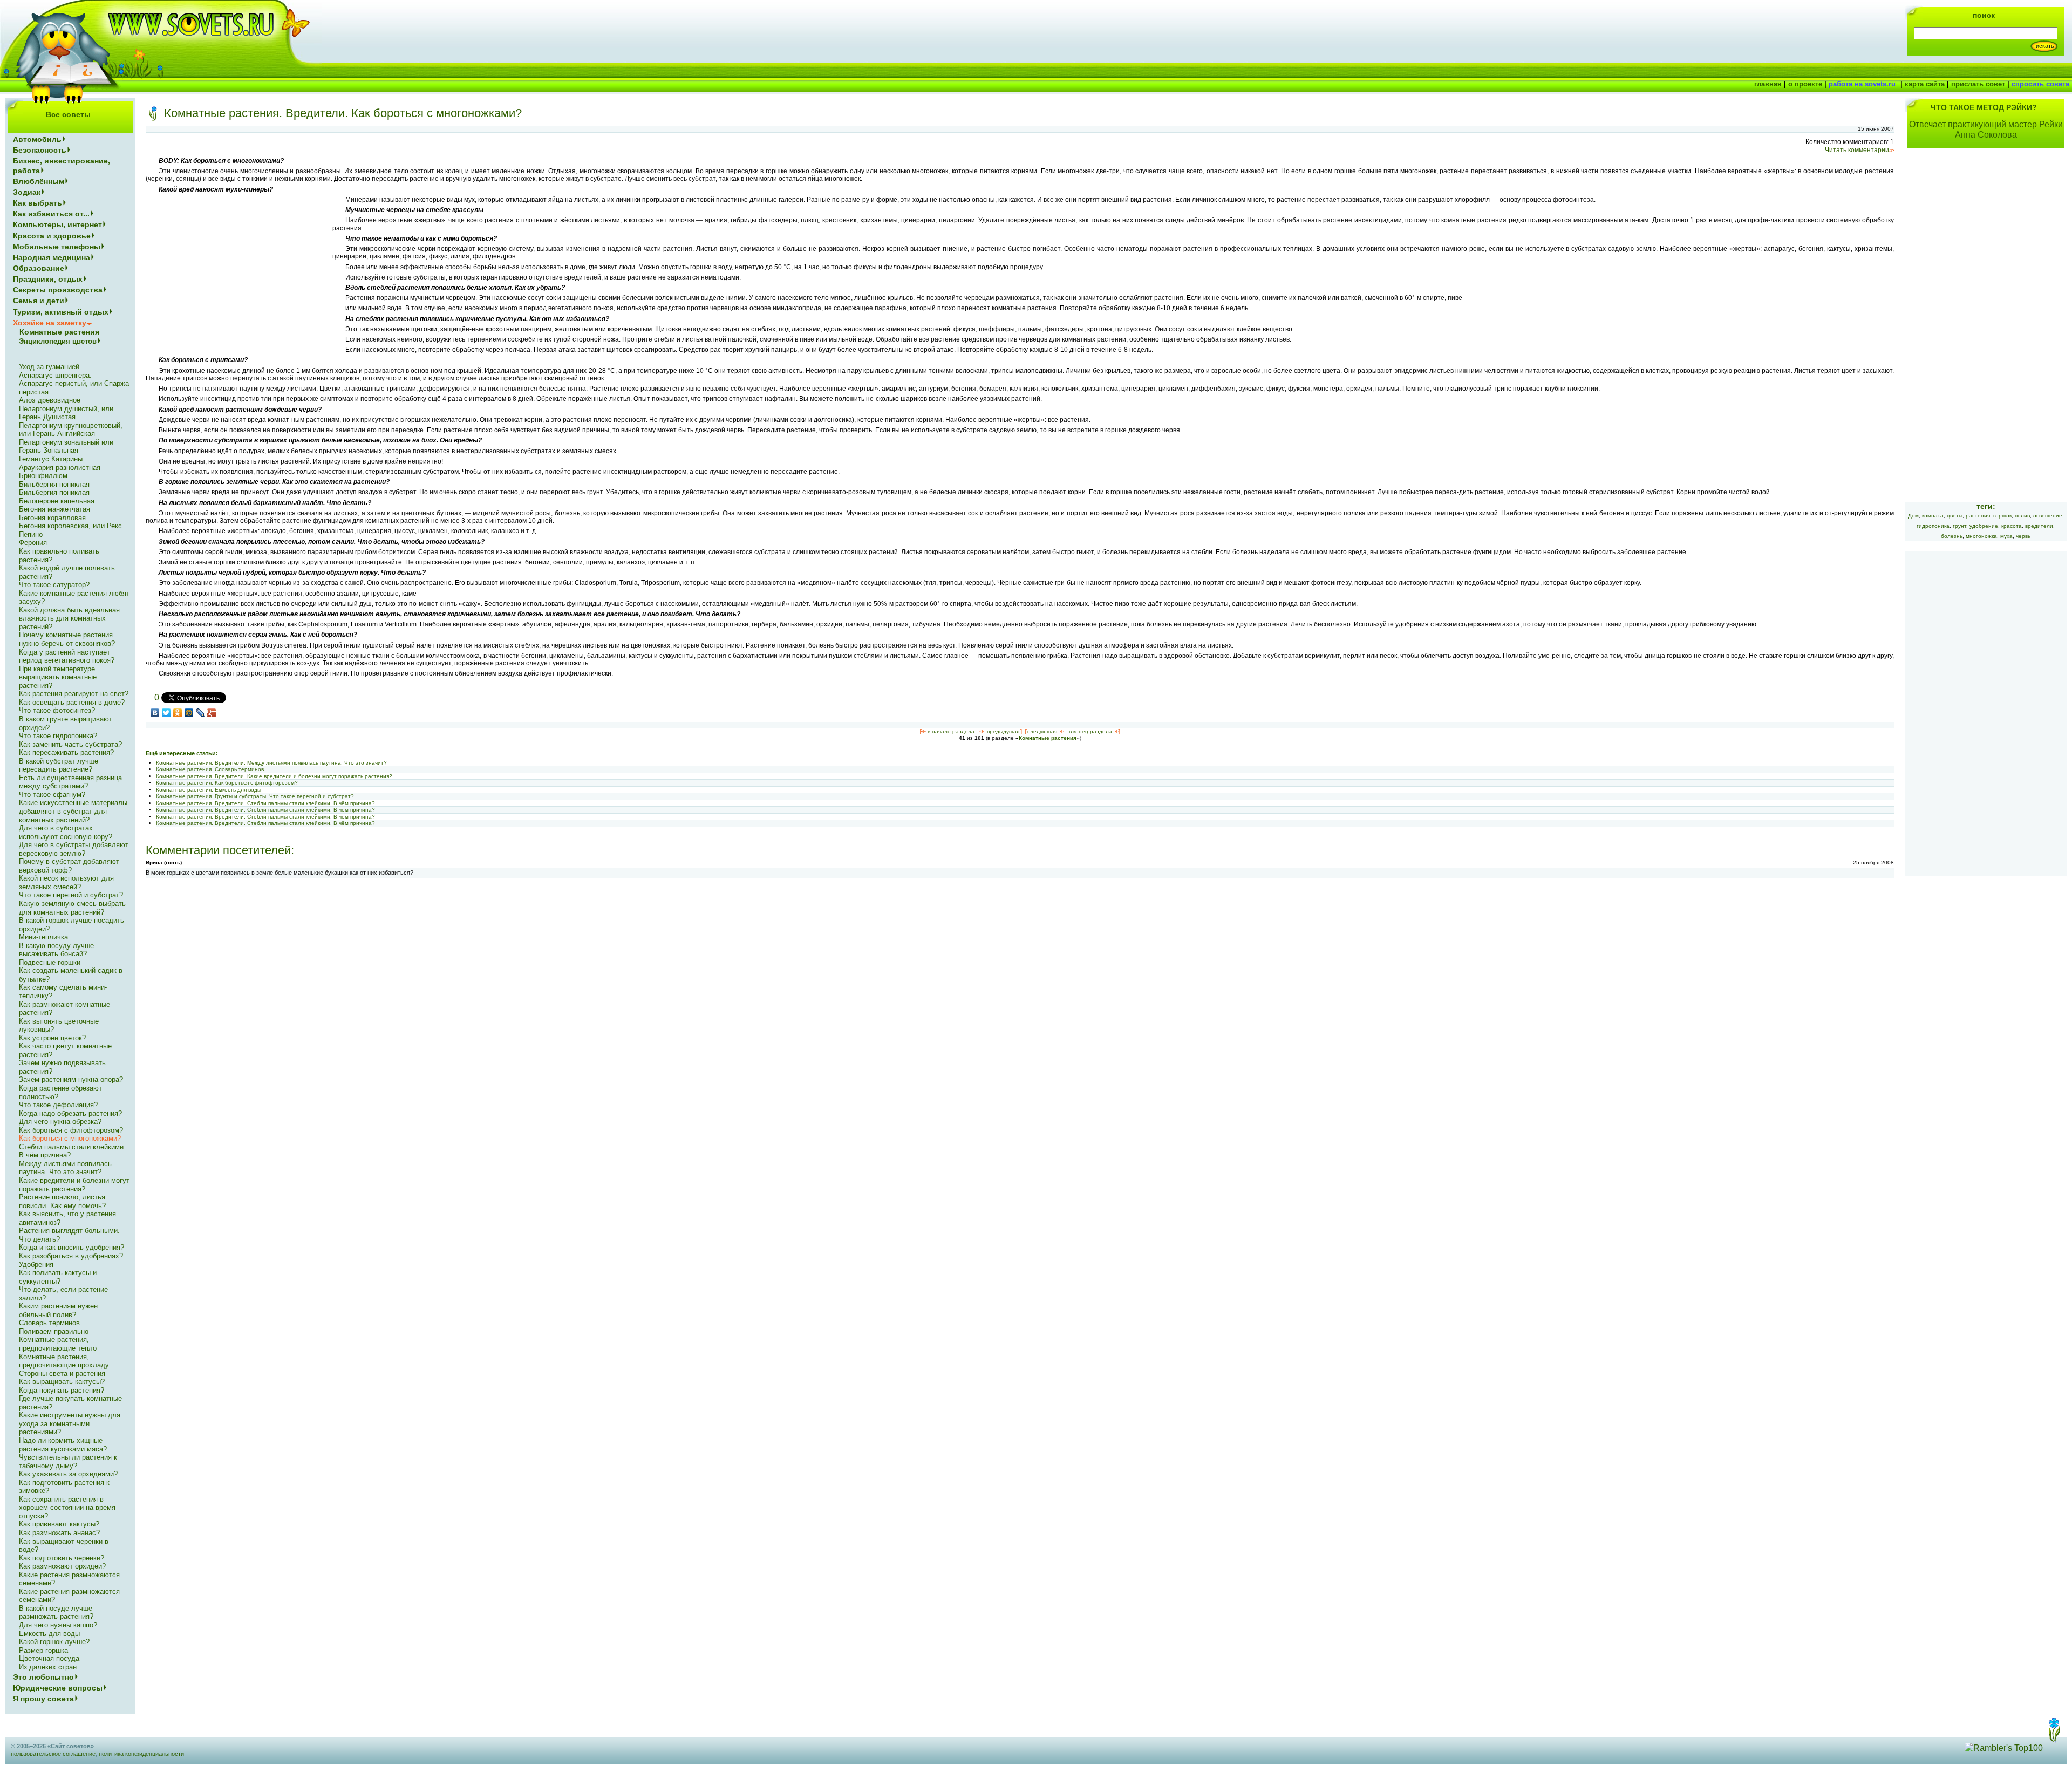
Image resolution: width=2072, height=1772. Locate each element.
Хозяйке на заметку (50, 323)
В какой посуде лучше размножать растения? (56, 1613)
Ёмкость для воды (49, 1634)
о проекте (1805, 84)
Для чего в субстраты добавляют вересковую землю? (74, 849)
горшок (2002, 516)
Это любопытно (43, 1677)
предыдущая (1003, 731)
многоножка (1981, 536)
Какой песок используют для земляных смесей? (66, 882)
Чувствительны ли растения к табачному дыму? (68, 1461)
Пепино (31, 534)
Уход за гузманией (49, 367)
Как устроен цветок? (52, 1038)
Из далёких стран (48, 1667)
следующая (1042, 731)
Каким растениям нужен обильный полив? (58, 1310)
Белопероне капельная (57, 501)
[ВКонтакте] (155, 713)
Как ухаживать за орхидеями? (68, 1474)
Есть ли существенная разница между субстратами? (70, 782)
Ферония (33, 543)
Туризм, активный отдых (61, 312)
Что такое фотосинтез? (57, 710)
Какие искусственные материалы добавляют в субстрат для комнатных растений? (73, 811)
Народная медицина (52, 257)
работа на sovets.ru (1862, 84)
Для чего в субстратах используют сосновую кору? (66, 832)
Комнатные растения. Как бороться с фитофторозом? (227, 783)
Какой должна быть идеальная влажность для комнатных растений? (69, 618)
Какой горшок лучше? (54, 1642)
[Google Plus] (212, 713)
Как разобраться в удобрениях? (71, 1256)
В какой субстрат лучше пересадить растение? (59, 765)
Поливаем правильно (54, 1331)
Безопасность (40, 150)
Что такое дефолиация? (58, 1105)
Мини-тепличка (43, 937)
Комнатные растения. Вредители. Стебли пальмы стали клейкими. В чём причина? (265, 803)
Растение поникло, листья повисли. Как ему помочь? (62, 1201)
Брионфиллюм (43, 476)
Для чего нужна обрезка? (60, 1122)
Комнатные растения (1048, 738)
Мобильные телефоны (57, 247)
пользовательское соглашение (53, 1754)
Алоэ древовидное (50, 400)
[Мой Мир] (189, 713)
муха (2006, 536)
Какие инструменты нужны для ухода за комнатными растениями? (70, 1423)
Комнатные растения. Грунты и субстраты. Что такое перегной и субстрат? (255, 796)
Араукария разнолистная (60, 468)
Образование (39, 268)
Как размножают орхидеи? (62, 1566)
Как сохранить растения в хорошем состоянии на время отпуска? (67, 1508)
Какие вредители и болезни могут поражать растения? (74, 1185)
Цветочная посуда (49, 1658)
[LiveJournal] (200, 713)
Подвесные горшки (50, 962)
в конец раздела (1090, 731)
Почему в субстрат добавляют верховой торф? (69, 866)
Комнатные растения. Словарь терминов (210, 769)
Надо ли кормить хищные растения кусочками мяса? (63, 1445)
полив (2022, 516)
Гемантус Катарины (51, 459)
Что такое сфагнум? (52, 795)
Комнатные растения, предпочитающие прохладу (64, 1361)
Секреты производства (58, 290)
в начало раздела (951, 731)
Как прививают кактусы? (59, 1524)
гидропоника (1933, 526)
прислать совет (1978, 84)
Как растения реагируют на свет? (74, 694)
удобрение (1984, 526)
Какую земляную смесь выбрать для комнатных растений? (72, 908)
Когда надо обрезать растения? (70, 1113)
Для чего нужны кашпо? (58, 1625)
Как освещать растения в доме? (72, 702)
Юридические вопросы (58, 1688)
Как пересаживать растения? (66, 752)
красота (2012, 526)
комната (1933, 516)
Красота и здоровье (52, 236)
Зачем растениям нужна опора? (71, 1079)
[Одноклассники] (178, 713)
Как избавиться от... (51, 214)
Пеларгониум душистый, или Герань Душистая (66, 413)
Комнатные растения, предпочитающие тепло (58, 1344)
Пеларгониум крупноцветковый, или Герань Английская (71, 430)
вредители (2039, 526)
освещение (2048, 516)
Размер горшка (43, 1650)
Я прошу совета (43, 1699)
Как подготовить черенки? (62, 1558)
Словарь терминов (49, 1323)
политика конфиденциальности (141, 1754)
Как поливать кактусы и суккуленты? (58, 1277)
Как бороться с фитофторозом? (71, 1130)
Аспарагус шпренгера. (55, 375)
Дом (1913, 516)
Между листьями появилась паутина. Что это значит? (65, 1168)
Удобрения (36, 1265)
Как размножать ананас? (59, 1533)
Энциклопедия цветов (58, 341)
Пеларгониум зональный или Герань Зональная (66, 447)
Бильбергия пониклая (54, 484)
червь (2023, 536)
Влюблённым (39, 181)
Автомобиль (37, 139)
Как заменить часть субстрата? (70, 744)
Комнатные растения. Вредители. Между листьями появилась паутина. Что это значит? (271, 763)
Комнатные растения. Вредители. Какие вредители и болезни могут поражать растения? (274, 776)
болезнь (1952, 536)
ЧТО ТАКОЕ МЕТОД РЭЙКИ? (1984, 107)
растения (1978, 516)
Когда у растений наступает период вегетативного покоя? (67, 656)
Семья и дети (39, 301)
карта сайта (1925, 84)
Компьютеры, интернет (57, 224)
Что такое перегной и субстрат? (71, 895)
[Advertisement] (236, 271)
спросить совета (2040, 84)
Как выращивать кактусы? (62, 1382)
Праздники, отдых (48, 279)
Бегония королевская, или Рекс (70, 526)
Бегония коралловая (52, 518)
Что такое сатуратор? (54, 585)
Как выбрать (38, 203)
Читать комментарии (1857, 150)
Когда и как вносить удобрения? (71, 1247)
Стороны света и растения (62, 1374)
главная (1768, 84)
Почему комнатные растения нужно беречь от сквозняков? (67, 639)
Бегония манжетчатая (54, 509)
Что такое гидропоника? (58, 736)
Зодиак (27, 192)
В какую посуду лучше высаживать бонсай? (56, 950)
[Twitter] (166, 713)
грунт (1959, 526)
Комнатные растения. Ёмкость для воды (209, 790)
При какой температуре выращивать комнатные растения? (58, 677)
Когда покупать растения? (62, 1390)
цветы (1955, 516)
